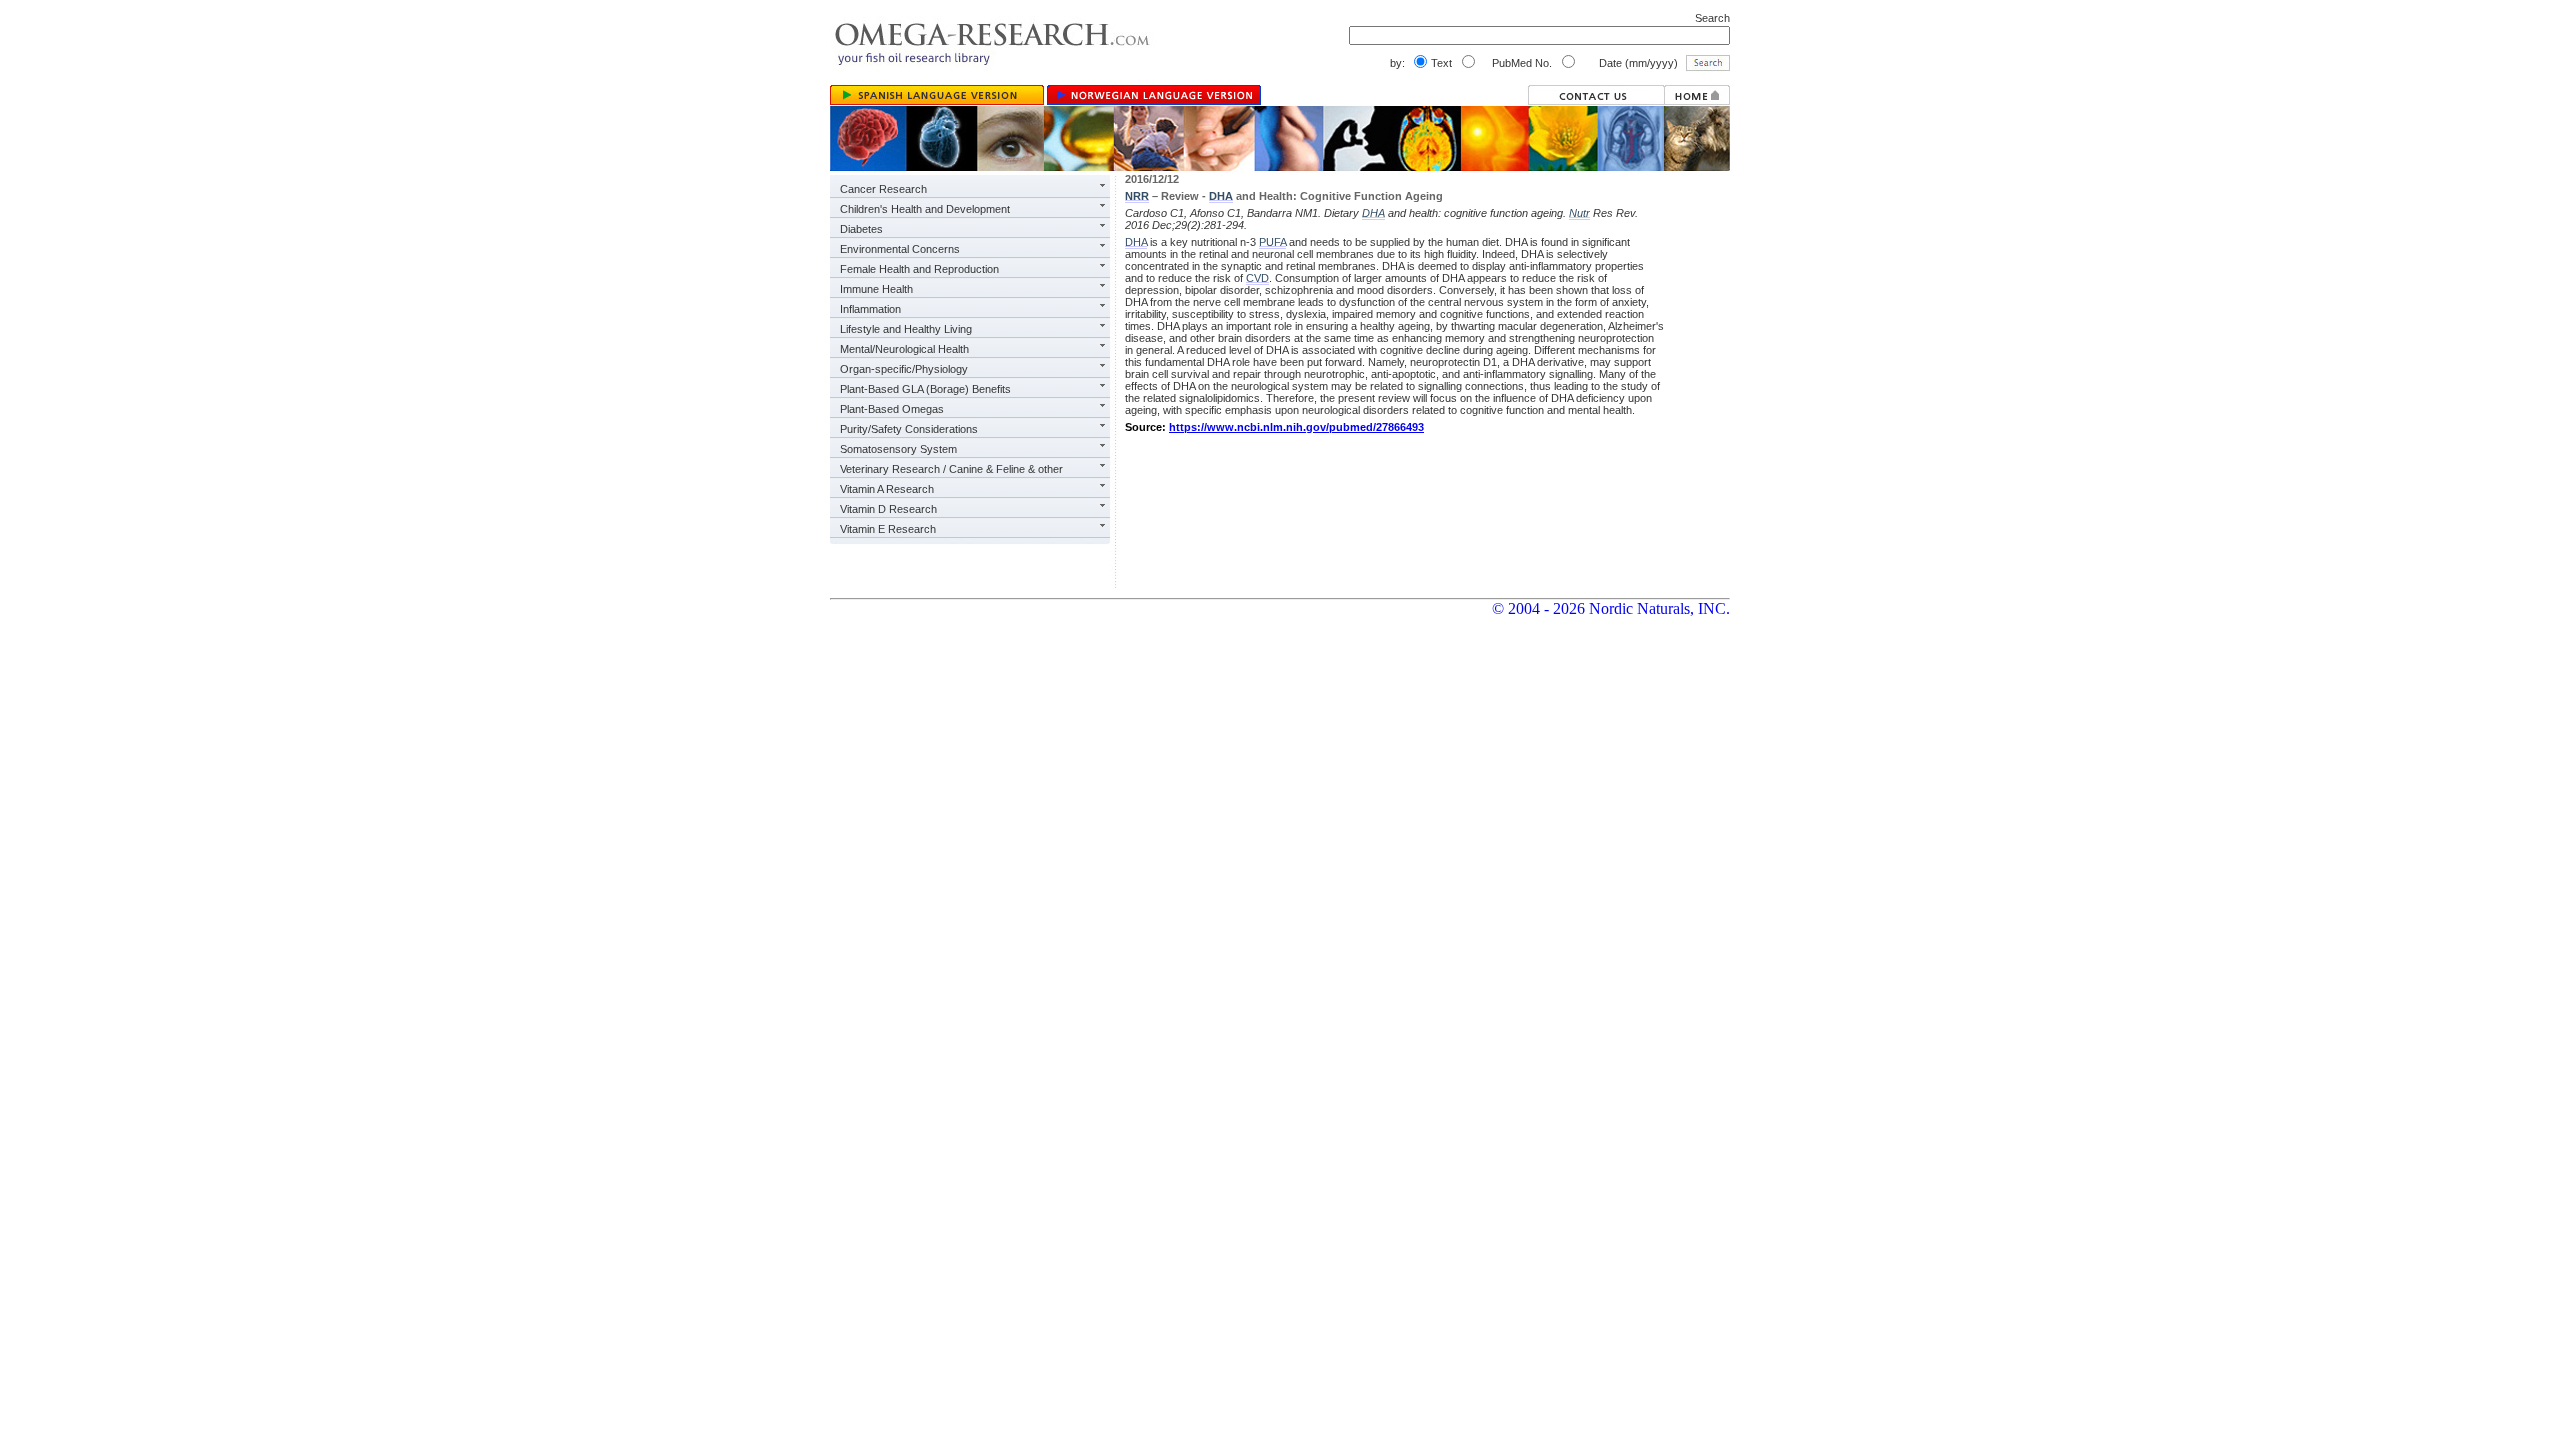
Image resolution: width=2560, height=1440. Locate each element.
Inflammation (870, 309)
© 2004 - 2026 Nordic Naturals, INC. (1611, 608)
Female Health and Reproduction (919, 269)
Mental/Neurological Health (904, 349)
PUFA (1272, 242)
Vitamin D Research (888, 509)
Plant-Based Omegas (892, 409)
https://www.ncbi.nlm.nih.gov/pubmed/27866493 (1296, 427)
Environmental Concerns (900, 249)
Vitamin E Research (888, 529)
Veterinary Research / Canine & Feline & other (951, 469)
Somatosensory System (898, 449)
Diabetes (861, 229)
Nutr (1579, 213)
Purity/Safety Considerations (909, 429)
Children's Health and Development (925, 209)
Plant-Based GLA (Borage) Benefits (925, 389)
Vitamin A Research (887, 489)
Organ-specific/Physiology (904, 369)
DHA (1221, 196)
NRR (1137, 196)
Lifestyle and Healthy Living (906, 329)
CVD (1257, 278)
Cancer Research (883, 189)
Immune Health (876, 289)
